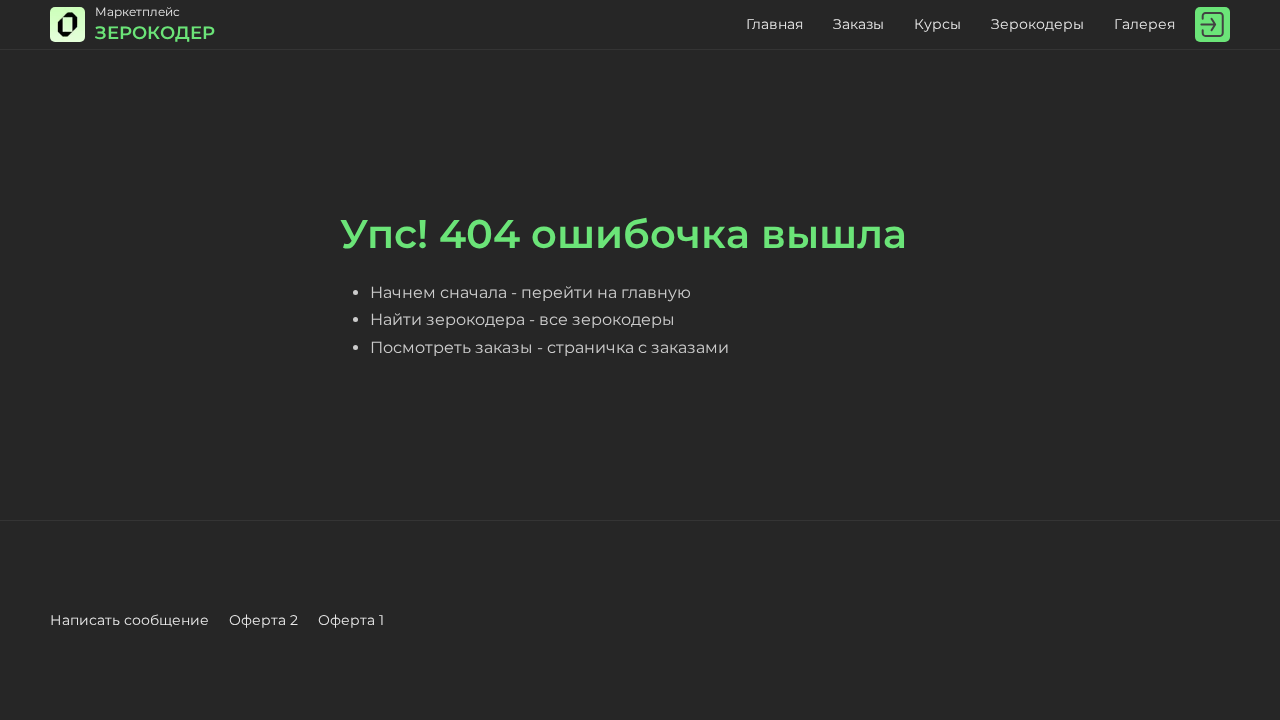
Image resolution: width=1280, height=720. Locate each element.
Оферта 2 (263, 620)
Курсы (937, 24)
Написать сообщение (129, 620)
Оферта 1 (351, 620)
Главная (774, 24)
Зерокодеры (1037, 24)
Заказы (858, 24)
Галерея (1144, 24)
